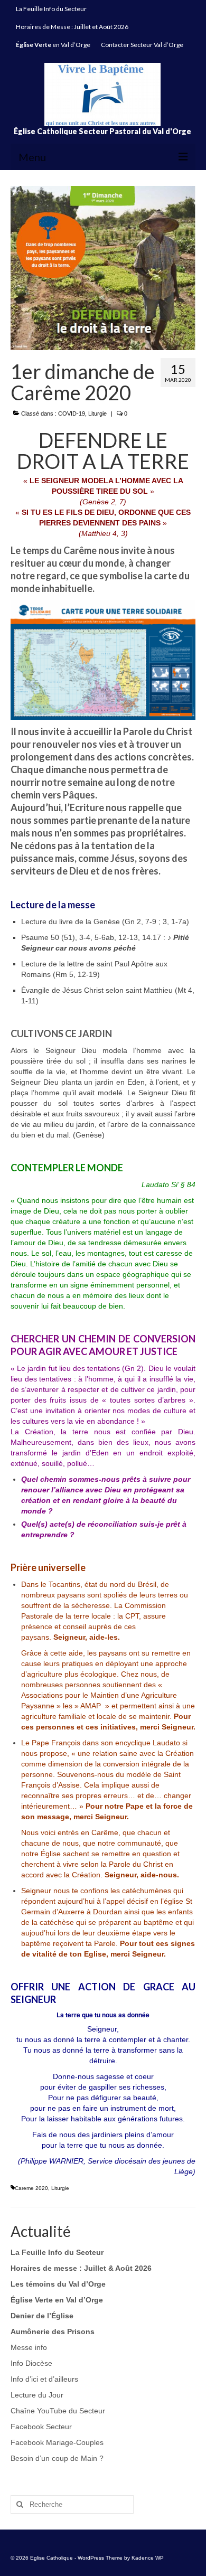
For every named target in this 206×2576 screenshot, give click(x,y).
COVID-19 (72, 413)
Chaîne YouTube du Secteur (58, 2411)
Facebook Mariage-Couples (57, 2442)
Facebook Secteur (41, 2427)
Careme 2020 (31, 2188)
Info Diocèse (31, 2363)
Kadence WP (148, 2558)
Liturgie (97, 413)
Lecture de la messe (53, 905)
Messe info (29, 2347)
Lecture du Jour (37, 2395)
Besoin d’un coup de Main (54, 2458)
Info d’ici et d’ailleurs (44, 2379)
